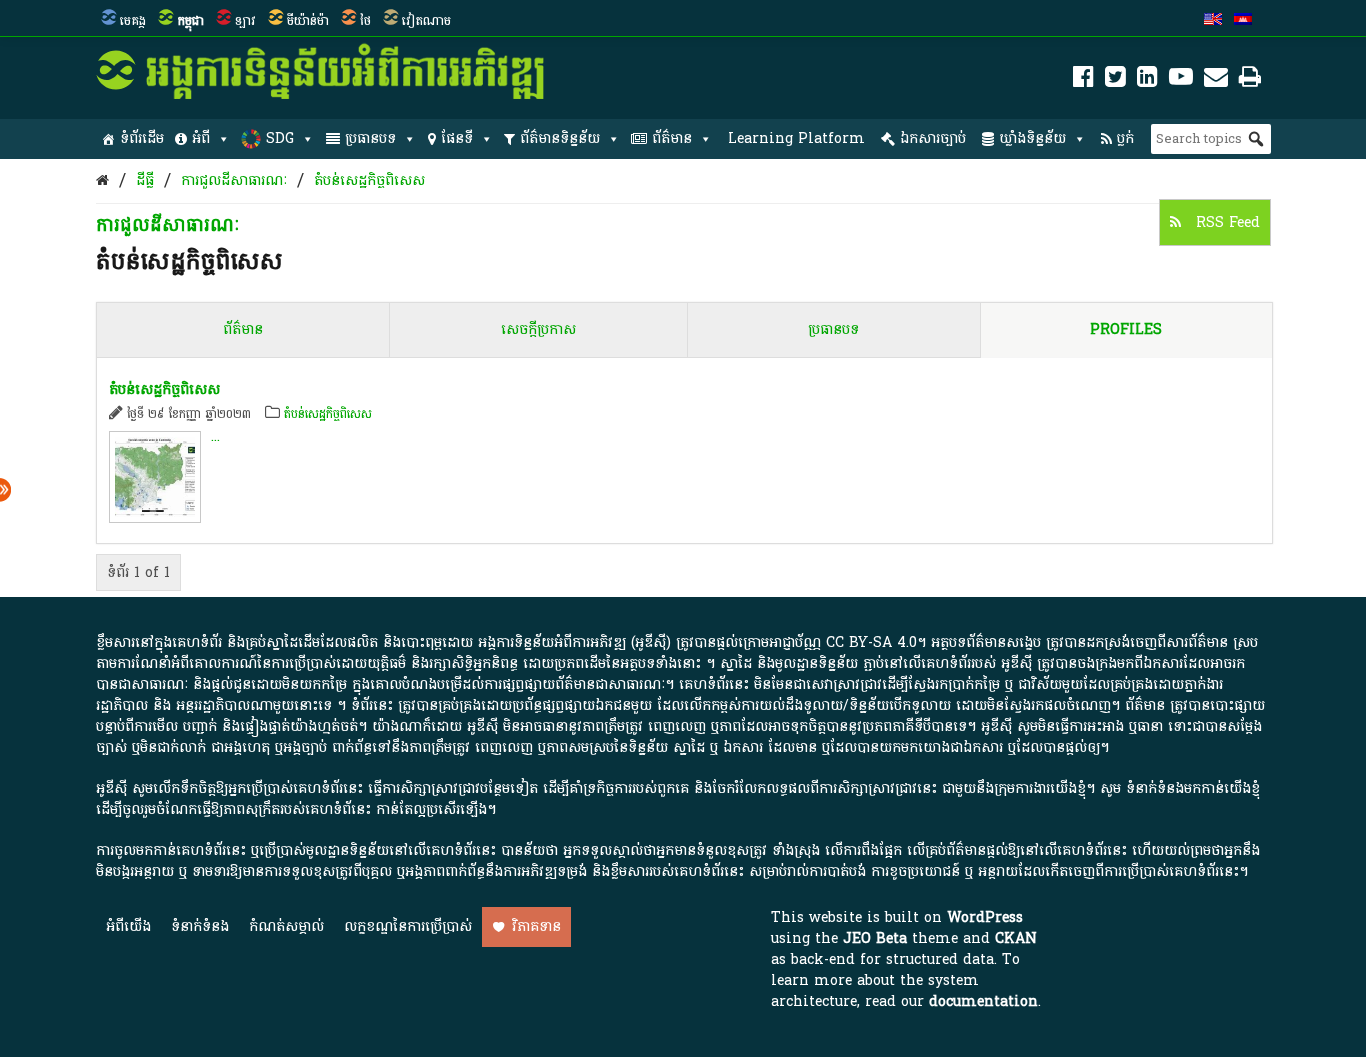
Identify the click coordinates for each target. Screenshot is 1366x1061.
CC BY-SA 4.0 (871, 642)
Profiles (1126, 329)
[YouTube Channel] (1181, 80)
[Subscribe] (1216, 80)
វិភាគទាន (536, 926)
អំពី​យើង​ (128, 926)
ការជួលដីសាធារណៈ (234, 180)
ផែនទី (457, 138)
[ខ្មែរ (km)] (1243, 21)
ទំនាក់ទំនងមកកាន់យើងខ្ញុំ (1193, 788)
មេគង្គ (133, 21)
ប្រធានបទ (370, 138)
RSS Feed (1225, 222)
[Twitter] (1115, 80)
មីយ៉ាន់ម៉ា (308, 21)
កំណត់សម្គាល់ (286, 926)
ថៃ (365, 21)
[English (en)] (1213, 21)
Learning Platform (796, 138)
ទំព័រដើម (142, 138)
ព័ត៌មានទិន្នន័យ (560, 138)
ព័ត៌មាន (672, 138)
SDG (280, 138)
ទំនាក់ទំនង (200, 926)
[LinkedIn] (1147, 80)
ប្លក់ (1125, 138)
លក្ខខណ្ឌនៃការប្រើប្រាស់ (408, 926)
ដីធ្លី (145, 180)
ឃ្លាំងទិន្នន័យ (1032, 138)
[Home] (102, 180)
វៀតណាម (426, 21)
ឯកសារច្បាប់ (933, 138)
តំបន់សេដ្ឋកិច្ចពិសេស (369, 180)
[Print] (1250, 80)
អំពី (201, 138)
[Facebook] (1083, 80)
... (215, 436)
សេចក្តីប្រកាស (538, 329)
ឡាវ (245, 21)
